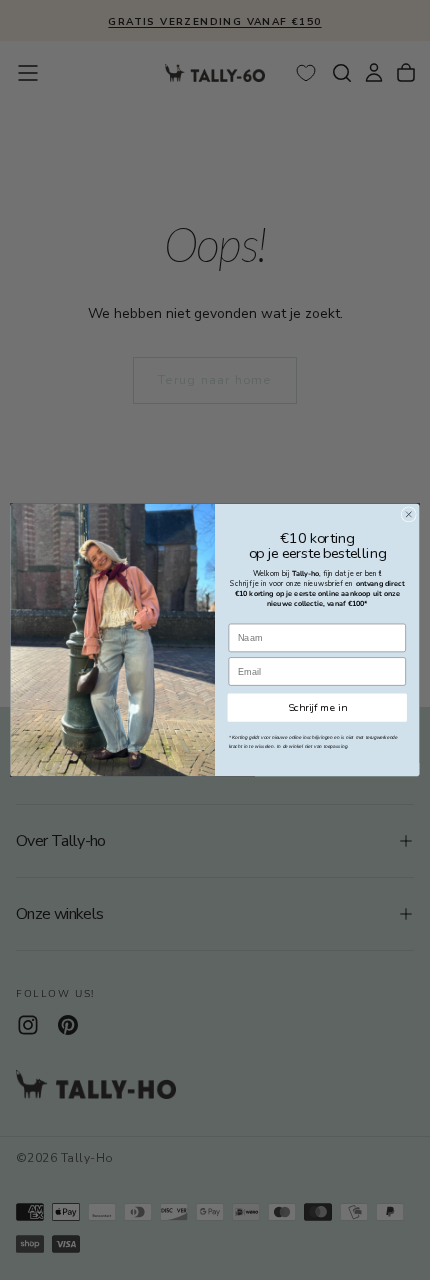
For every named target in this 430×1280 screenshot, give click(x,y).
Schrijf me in (317, 707)
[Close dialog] (408, 514)
